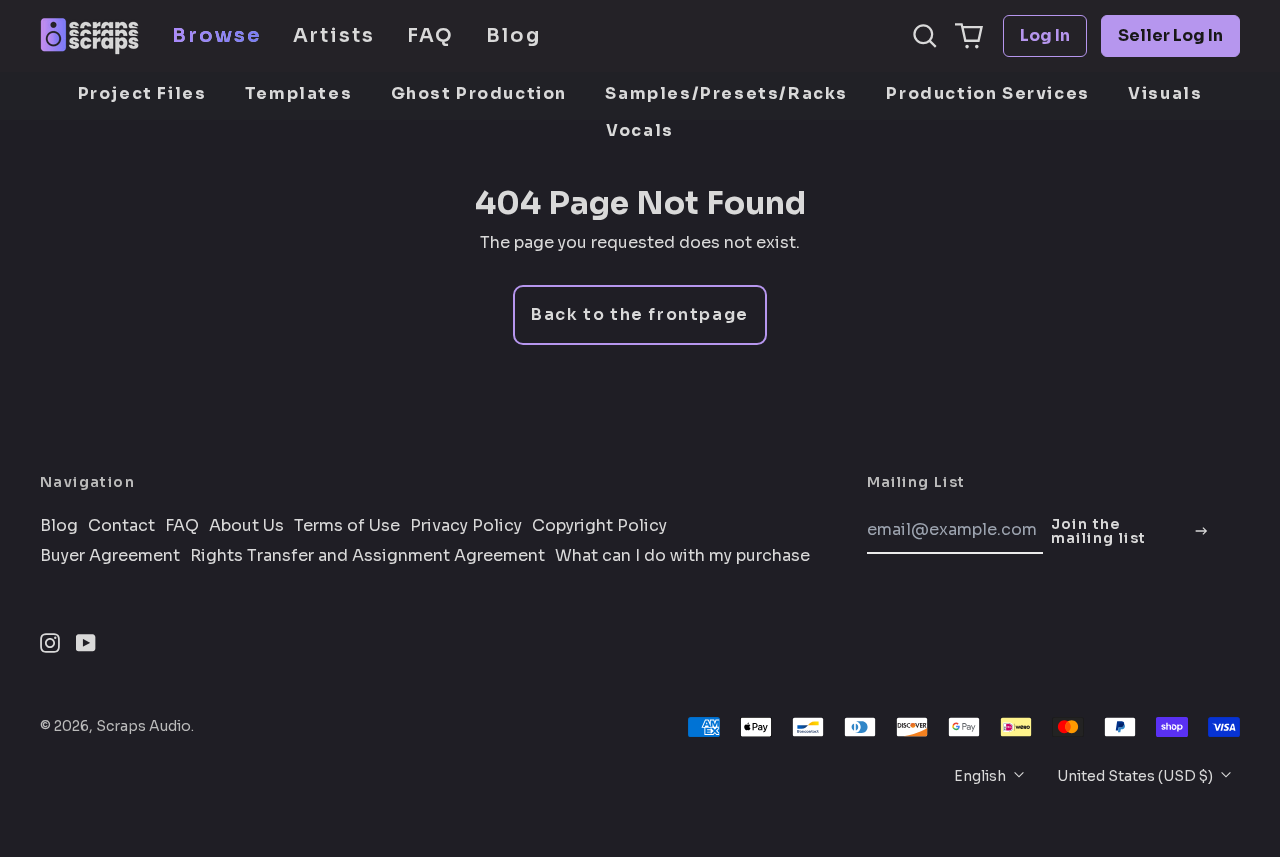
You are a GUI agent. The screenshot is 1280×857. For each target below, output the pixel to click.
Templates (298, 93)
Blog (513, 35)
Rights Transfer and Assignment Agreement (367, 556)
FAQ (430, 35)
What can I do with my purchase (682, 556)
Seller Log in (1170, 35)
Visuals (1165, 93)
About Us (246, 526)
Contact (121, 526)
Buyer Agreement (110, 556)
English (981, 776)
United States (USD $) (1136, 776)
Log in (1045, 35)
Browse (216, 35)
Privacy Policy (466, 526)
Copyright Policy (599, 526)
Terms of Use (347, 526)
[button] (925, 36)
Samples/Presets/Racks (726, 93)
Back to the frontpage (640, 314)
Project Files (142, 93)
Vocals (640, 130)
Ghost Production (479, 93)
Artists (334, 35)
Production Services (987, 93)
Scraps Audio (143, 726)
